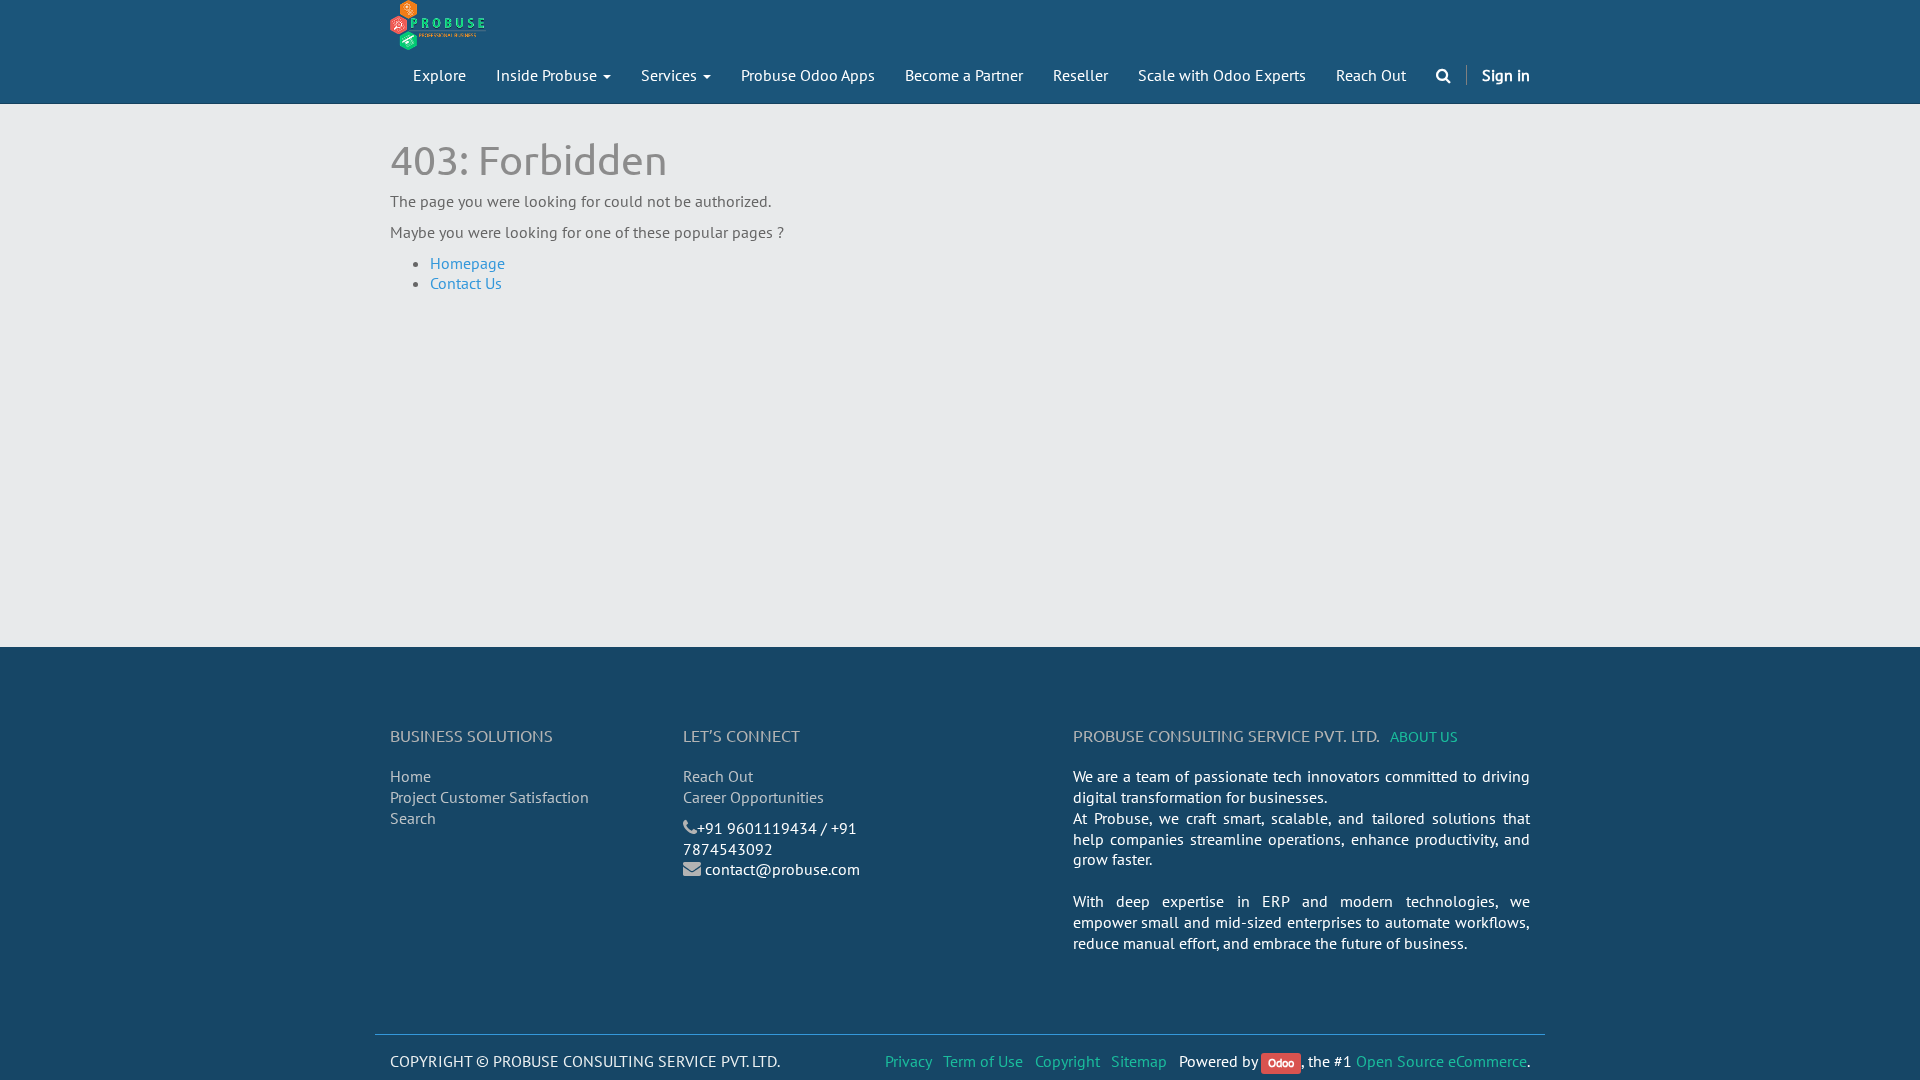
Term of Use (983, 1061)
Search (413, 818)
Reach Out (718, 776)
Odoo (1281, 1062)
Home (410, 776)
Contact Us (466, 283)
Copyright (1067, 1061)
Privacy (908, 1061)
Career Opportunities (753, 797)
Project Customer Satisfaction (489, 797)
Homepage (467, 263)
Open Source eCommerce (1441, 1061)
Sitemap (1139, 1061)
